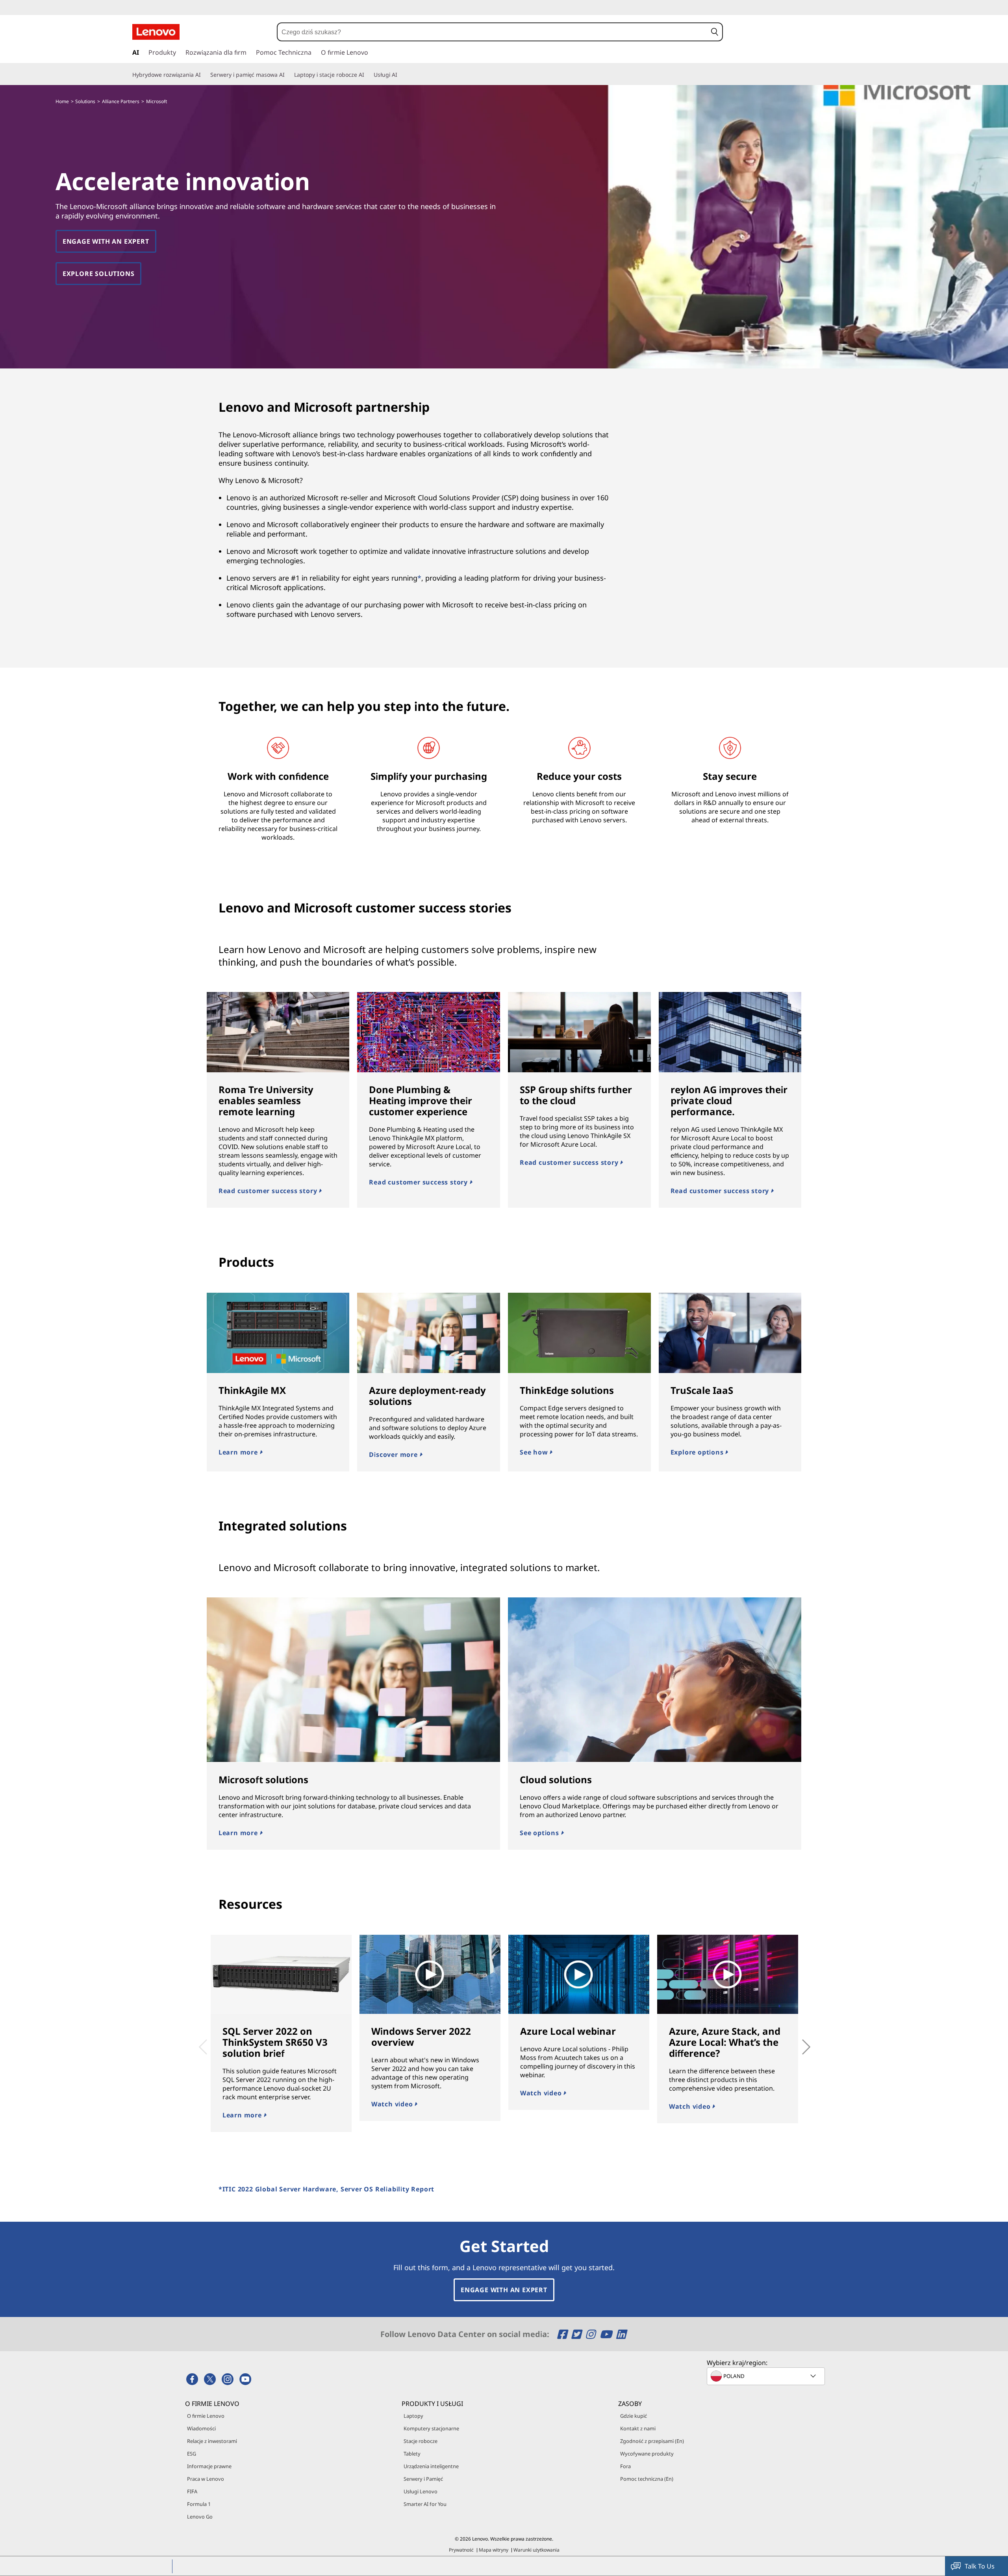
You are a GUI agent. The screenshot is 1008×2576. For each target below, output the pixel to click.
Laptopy (413, 2416)
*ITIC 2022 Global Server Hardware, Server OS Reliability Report (326, 2189)
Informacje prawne (209, 2466)
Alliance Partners (121, 101)
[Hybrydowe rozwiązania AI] (204, 75)
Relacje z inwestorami (212, 2441)
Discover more (394, 1455)
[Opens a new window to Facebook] (563, 2334)
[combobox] (492, 32)
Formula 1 (199, 2504)
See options (540, 1833)
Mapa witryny (494, 2550)
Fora (625, 2466)
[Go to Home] (156, 32)
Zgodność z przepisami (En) (652, 2441)
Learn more (239, 1452)
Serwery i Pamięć (423, 2479)
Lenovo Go (200, 2517)
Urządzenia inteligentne (431, 2466)
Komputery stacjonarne (431, 2428)
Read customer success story (269, 1191)
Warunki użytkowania (536, 2550)
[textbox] (767, 2376)
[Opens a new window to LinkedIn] (621, 2334)
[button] (714, 32)
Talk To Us (980, 2566)
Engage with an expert (106, 241)
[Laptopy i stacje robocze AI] (367, 75)
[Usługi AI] (400, 75)
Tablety (412, 2454)
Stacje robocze (421, 2441)
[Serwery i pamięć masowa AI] (288, 75)
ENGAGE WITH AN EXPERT (504, 2290)
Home (62, 101)
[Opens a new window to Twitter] (577, 2334)
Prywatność (461, 2550)
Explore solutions (99, 274)
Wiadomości (201, 2428)
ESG (192, 2454)
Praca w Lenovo (206, 2479)
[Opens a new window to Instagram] (592, 2334)
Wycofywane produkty (647, 2454)
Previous (201, 2041)
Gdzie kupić (634, 2416)
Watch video (393, 2104)
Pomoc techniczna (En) (647, 2479)
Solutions (85, 101)
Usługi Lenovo (421, 2491)
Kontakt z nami (638, 2428)
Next (797, 2041)
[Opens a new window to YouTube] (607, 2334)
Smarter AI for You (425, 2504)
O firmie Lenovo (206, 2416)
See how (535, 1452)
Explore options (698, 1452)
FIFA (192, 2491)
